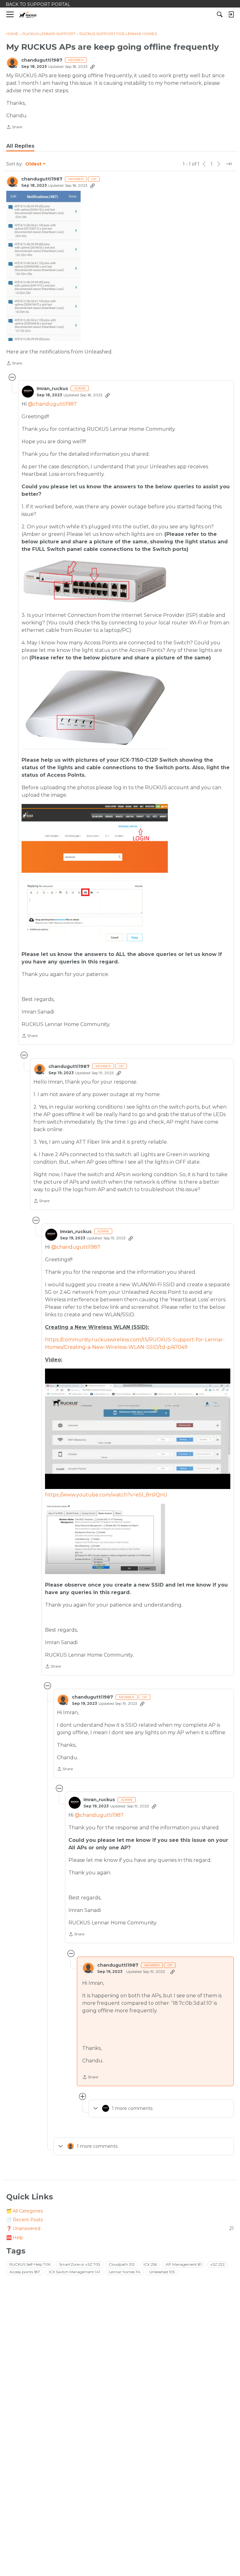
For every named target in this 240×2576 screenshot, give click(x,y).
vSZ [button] (217, 2264)
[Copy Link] (92, 67)
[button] (43, 266)
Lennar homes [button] (125, 2272)
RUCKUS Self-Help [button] (30, 2264)
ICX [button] (150, 2264)
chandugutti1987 (42, 60)
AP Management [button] (184, 2264)
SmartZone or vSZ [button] (80, 2264)
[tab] (20, 146)
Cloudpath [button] (122, 2264)
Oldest (34, 164)
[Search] (220, 14)
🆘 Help (15, 2238)
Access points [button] (25, 2272)
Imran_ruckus (52, 389)
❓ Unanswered (120, 2228)
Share (14, 128)
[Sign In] (231, 14)
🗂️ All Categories (25, 2211)
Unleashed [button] (162, 2272)
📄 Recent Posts (25, 2220)
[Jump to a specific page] (229, 164)
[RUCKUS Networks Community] (28, 15)
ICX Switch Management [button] (74, 2272)
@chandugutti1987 (52, 404)
